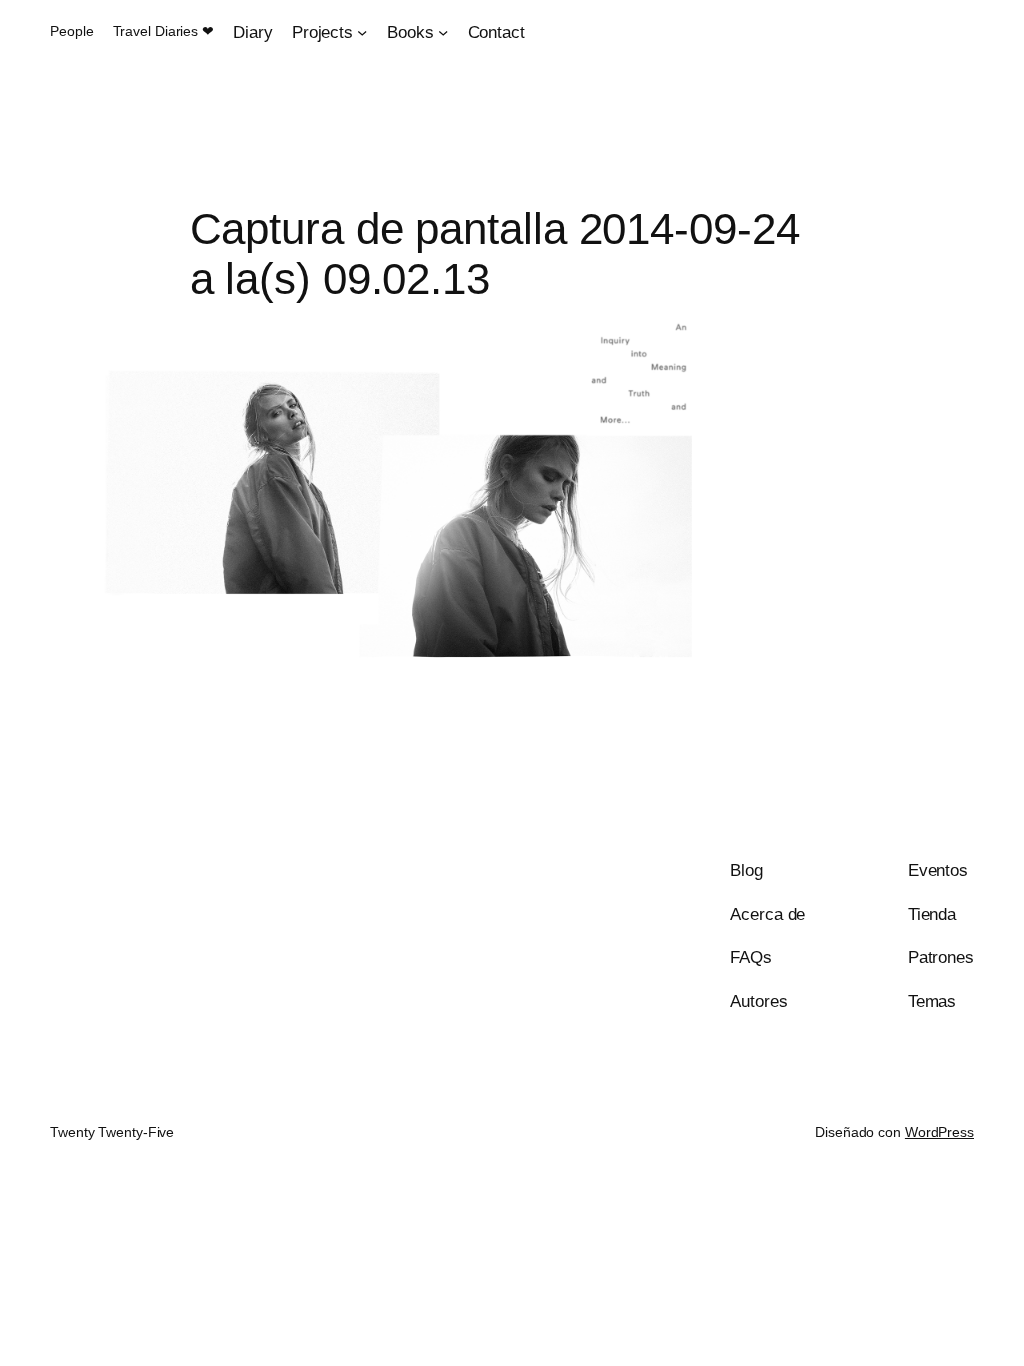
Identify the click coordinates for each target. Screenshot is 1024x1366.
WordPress (939, 1132)
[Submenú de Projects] (362, 32)
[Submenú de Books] (443, 32)
